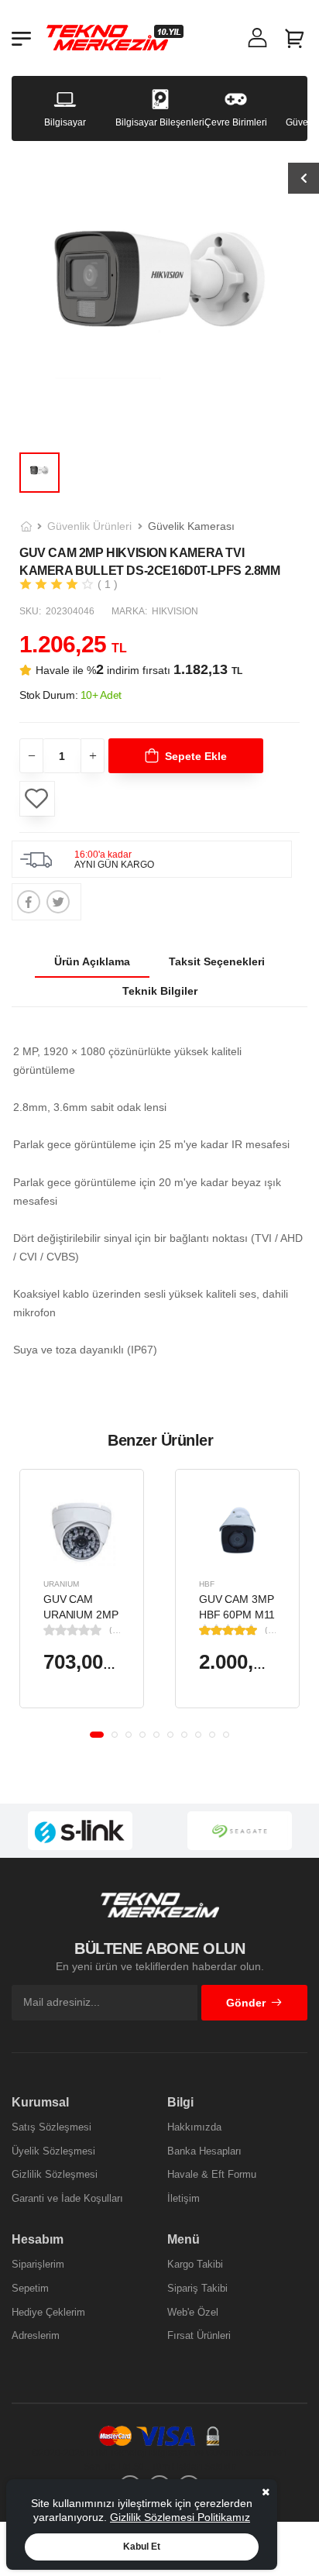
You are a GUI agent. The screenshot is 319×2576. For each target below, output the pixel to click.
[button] (97, 1735)
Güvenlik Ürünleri (89, 526)
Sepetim (30, 2288)
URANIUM (61, 1584)
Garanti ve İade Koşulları (67, 2198)
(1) (270, 1630)
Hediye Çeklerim (48, 2312)
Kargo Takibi (195, 2264)
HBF (207, 1584)
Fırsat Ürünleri (199, 2335)
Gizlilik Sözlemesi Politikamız (180, 2517)
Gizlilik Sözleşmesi (55, 2174)
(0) (115, 1630)
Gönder (246, 2003)
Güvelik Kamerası (191, 526)
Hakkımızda (194, 2127)
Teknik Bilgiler (160, 991)
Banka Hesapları (204, 2151)
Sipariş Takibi (197, 2288)
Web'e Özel (193, 2312)
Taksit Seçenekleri (217, 961)
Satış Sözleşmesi (51, 2127)
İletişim (184, 2198)
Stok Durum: (70, 695)
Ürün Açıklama (92, 961)
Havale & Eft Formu (212, 2174)
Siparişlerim (38, 2264)
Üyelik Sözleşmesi (53, 2151)
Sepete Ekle (196, 756)
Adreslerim (36, 2335)
